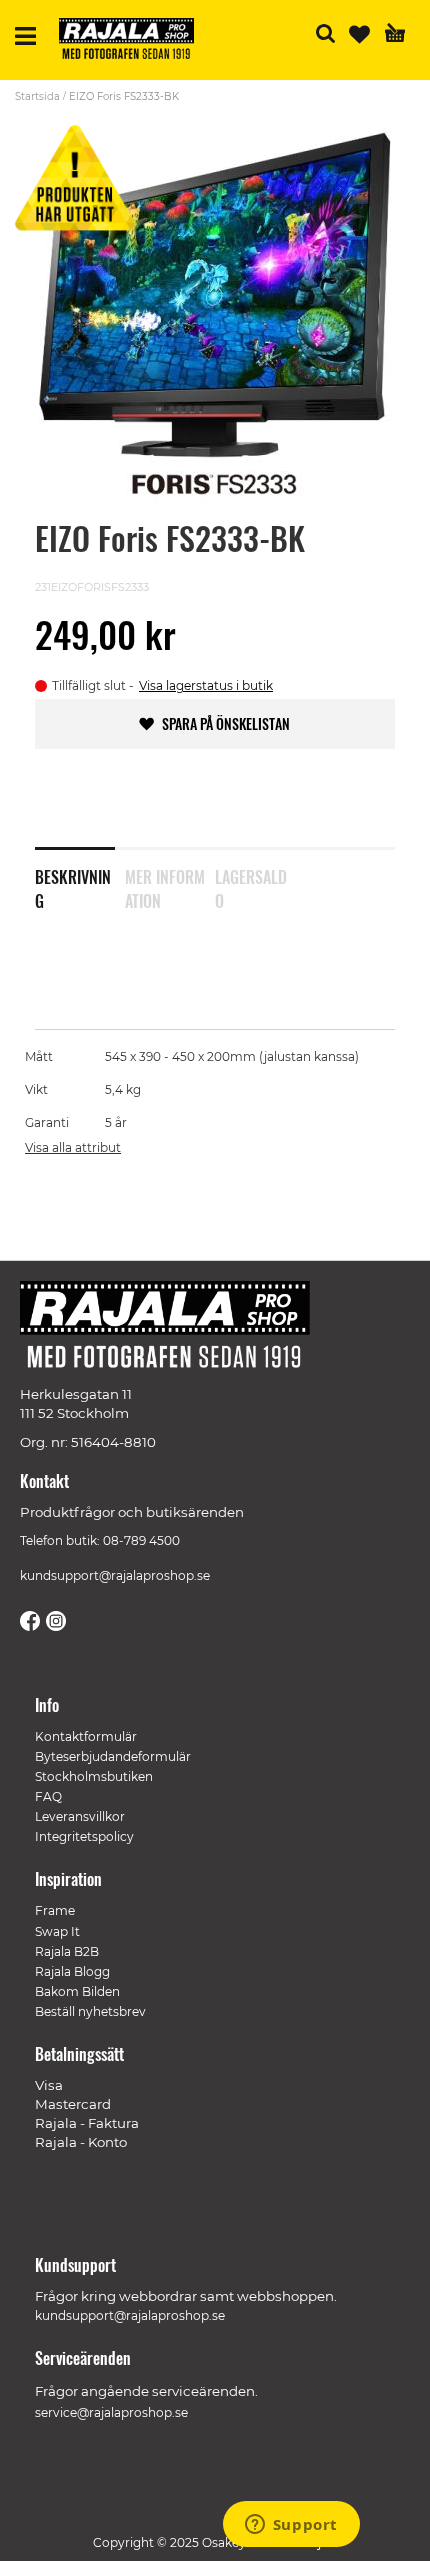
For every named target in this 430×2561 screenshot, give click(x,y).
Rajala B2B (67, 1951)
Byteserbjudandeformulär (113, 1756)
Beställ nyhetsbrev (90, 2011)
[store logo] (134, 41)
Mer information (165, 885)
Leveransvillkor (80, 1816)
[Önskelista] (359, 34)
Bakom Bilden (77, 1991)
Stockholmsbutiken (94, 1776)
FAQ (48, 1796)
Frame (55, 1910)
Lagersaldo (251, 885)
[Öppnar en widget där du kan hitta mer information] (291, 2526)
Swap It (57, 1931)
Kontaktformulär (86, 1736)
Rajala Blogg (72, 1971)
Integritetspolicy (84, 1836)
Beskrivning (73, 885)
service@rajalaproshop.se (111, 2412)
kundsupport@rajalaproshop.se (115, 1575)
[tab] (80, 876)
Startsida (37, 96)
